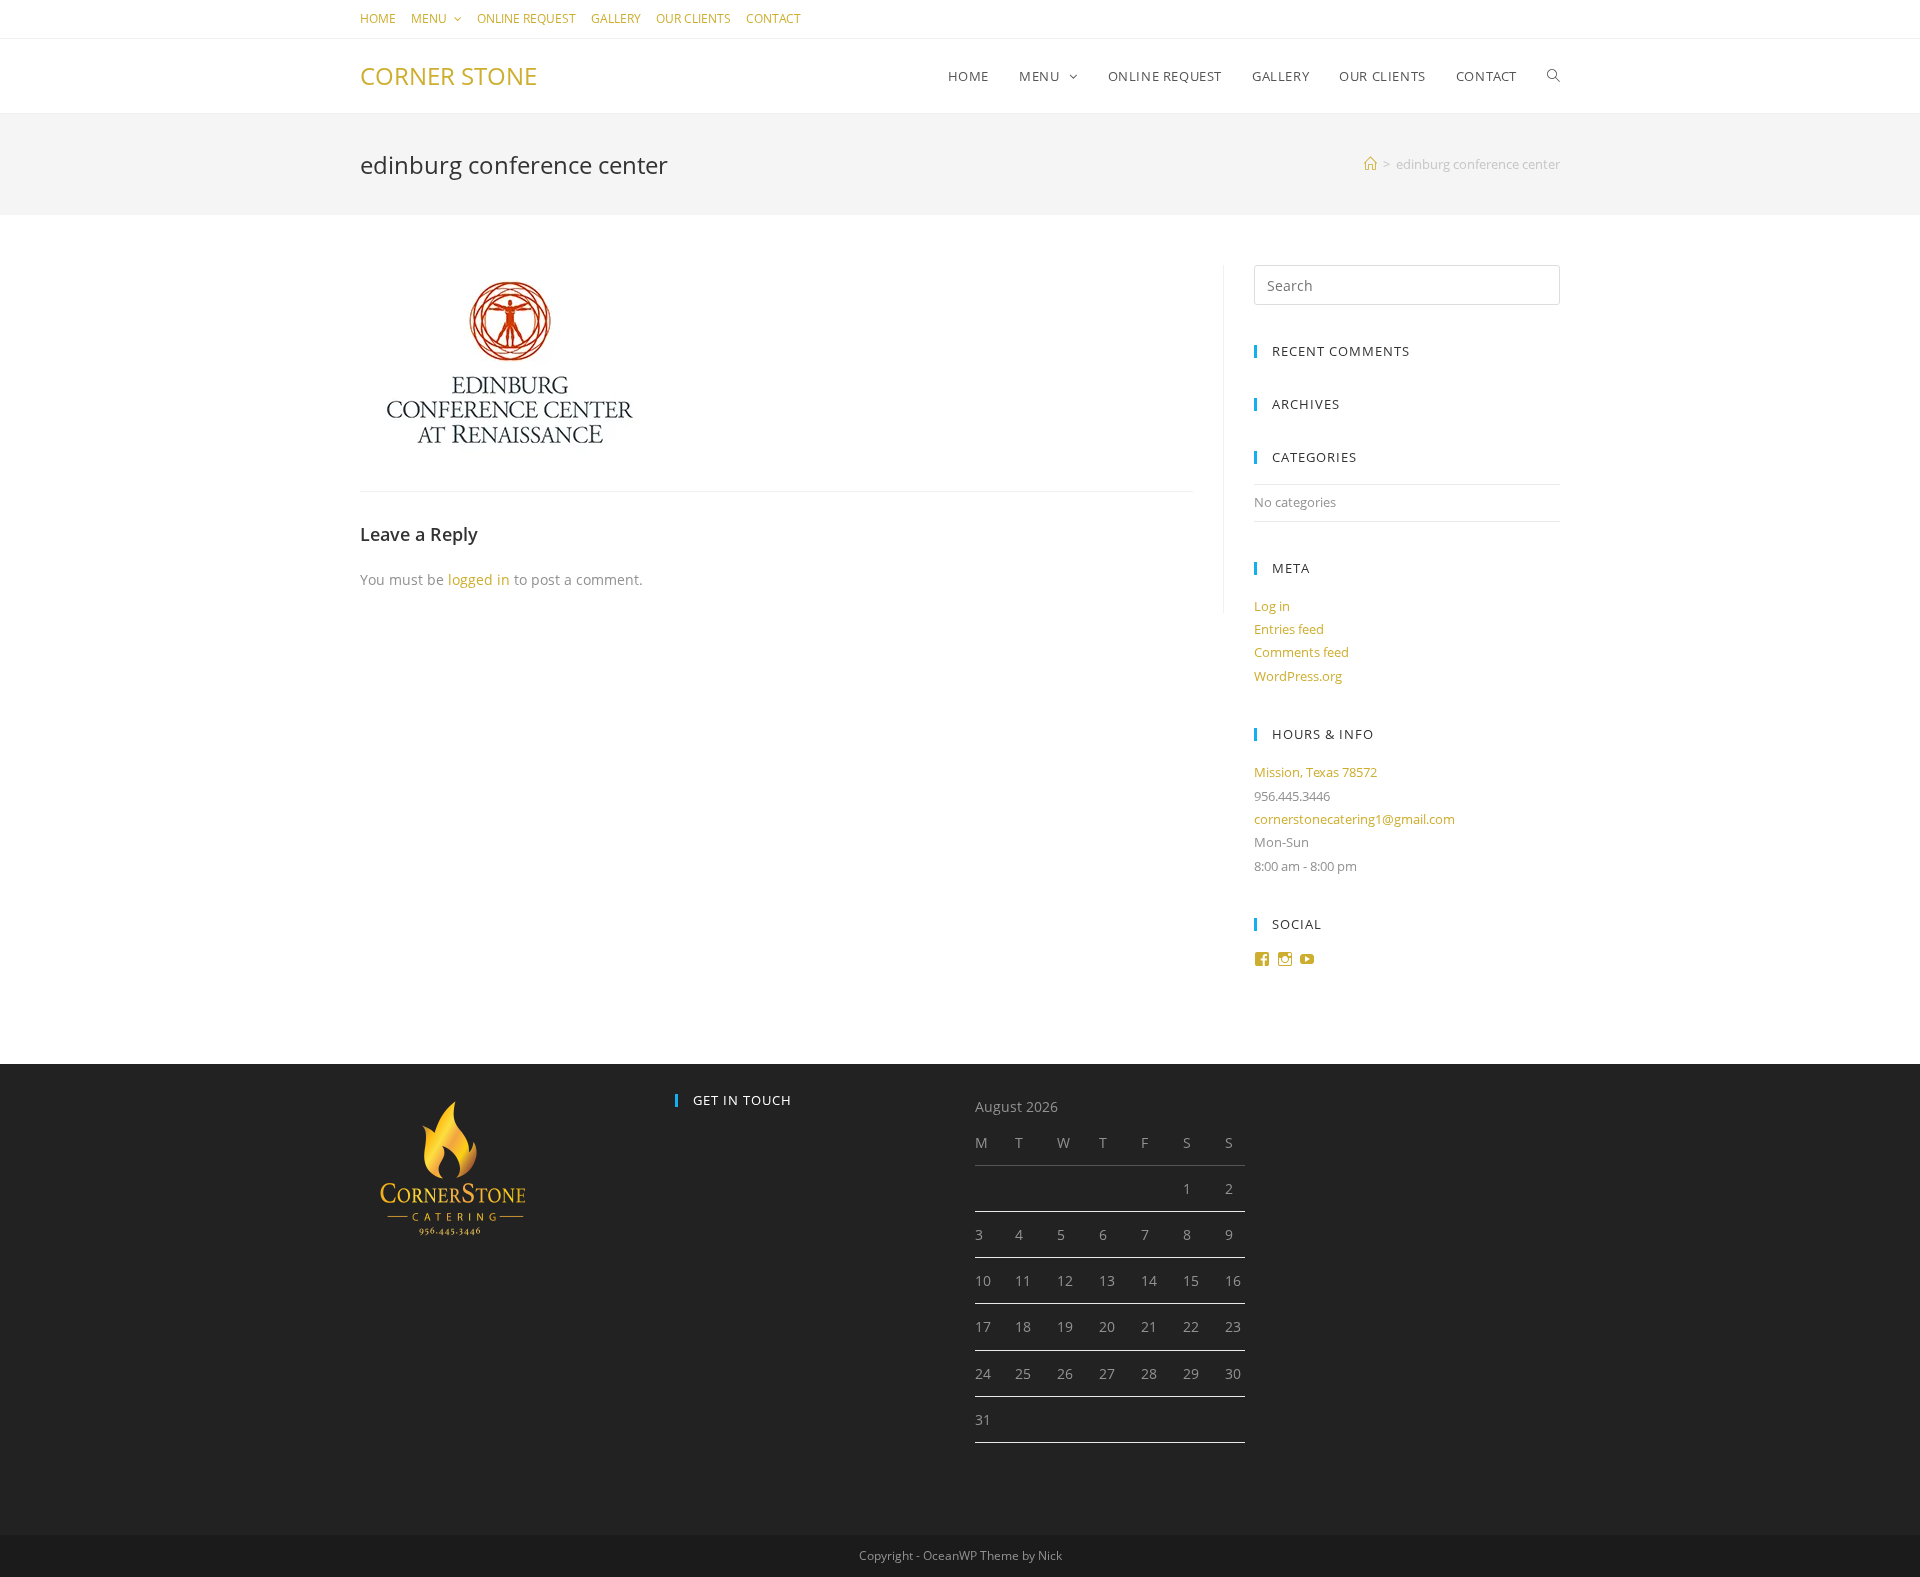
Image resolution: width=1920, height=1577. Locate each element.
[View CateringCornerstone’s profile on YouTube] (1307, 959)
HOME (378, 18)
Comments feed (1301, 652)
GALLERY (616, 18)
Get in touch (742, 1100)
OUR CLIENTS (693, 18)
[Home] (1370, 164)
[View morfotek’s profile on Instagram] (1285, 959)
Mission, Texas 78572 (1315, 772)
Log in (1272, 606)
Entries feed (1289, 629)
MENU (430, 18)
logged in (479, 579)
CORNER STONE (448, 75)
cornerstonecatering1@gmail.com (1354, 819)
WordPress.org (1298, 676)
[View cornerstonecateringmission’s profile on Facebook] (1262, 959)
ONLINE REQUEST (526, 18)
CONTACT (773, 18)
